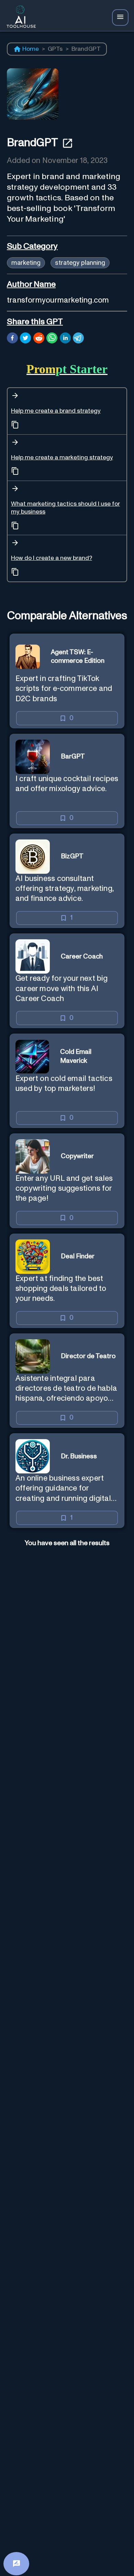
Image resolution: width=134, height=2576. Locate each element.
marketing (26, 263)
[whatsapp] (52, 339)
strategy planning (80, 263)
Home (31, 49)
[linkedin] (65, 339)
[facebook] (12, 339)
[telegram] (78, 339)
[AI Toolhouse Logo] (19, 18)
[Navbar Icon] (120, 17)
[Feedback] (16, 2564)
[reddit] (39, 339)
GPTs (55, 49)
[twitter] (25, 339)
